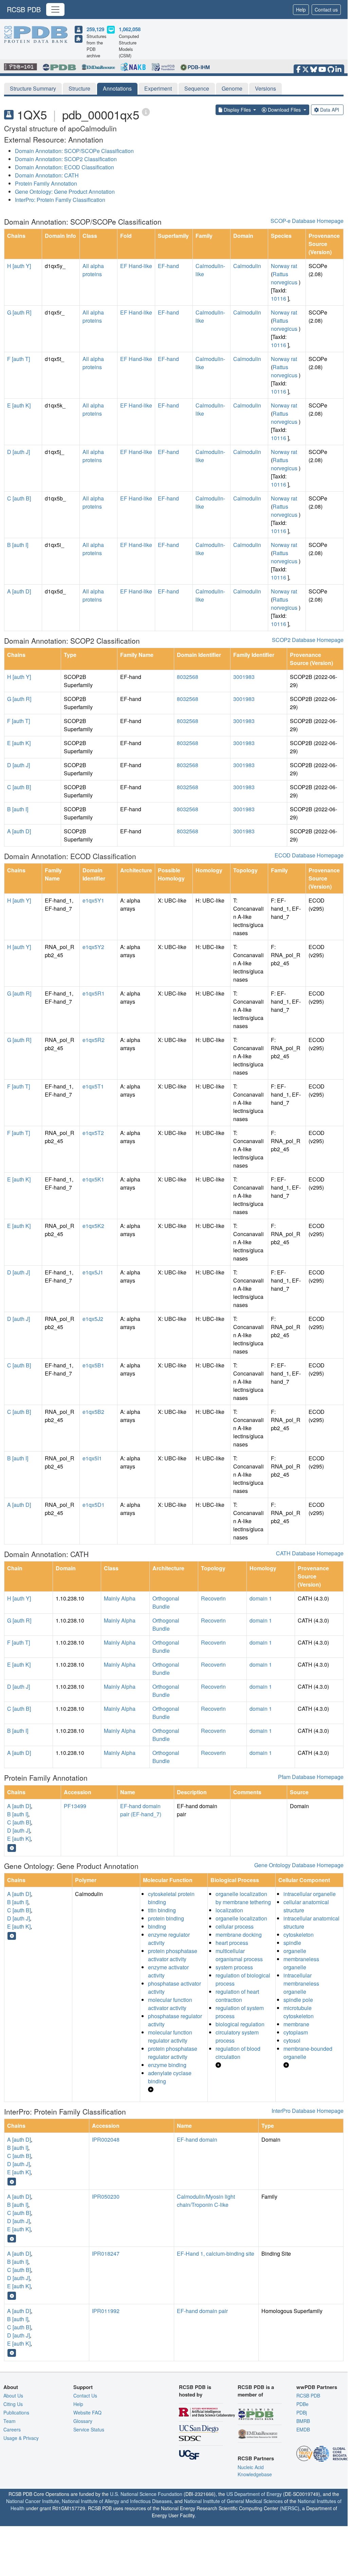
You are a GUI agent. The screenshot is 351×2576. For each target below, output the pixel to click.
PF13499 (75, 1806)
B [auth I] (18, 545)
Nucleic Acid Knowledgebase (255, 2471)
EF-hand (168, 266)
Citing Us (13, 2404)
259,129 (95, 29)
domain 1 (261, 1598)
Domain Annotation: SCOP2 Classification (66, 159)
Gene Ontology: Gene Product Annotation (65, 192)
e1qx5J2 (93, 1319)
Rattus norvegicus (284, 278)
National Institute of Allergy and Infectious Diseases (117, 2501)
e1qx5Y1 (93, 900)
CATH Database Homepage (310, 1553)
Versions (265, 88)
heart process (232, 1943)
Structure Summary (33, 88)
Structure (79, 88)
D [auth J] (19, 452)
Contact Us (85, 2395)
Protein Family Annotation (46, 183)
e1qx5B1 (93, 1365)
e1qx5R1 (94, 993)
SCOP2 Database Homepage (308, 640)
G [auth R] (19, 312)
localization (229, 1910)
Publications (16, 2412)
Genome (232, 88)
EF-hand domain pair (202, 2311)
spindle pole (298, 2000)
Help (301, 10)
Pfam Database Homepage (311, 1777)
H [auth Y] (19, 266)
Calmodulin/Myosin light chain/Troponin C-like (206, 2201)
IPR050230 (106, 2196)
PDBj (302, 2412)
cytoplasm (296, 2032)
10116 (279, 298)
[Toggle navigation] (55, 10)
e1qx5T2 (93, 1133)
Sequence (197, 88)
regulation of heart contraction (237, 1996)
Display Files (237, 110)
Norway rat (284, 266)
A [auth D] (19, 591)
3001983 (244, 677)
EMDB (303, 2429)
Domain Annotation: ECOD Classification (64, 167)
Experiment (158, 88)
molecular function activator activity (170, 2004)
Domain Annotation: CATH (47, 175)
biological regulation (240, 2024)
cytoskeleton (299, 1935)
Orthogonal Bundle (166, 1602)
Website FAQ (87, 2412)
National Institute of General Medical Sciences (233, 2501)
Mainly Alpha (120, 1598)
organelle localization (241, 1918)
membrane (296, 2024)
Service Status (89, 2429)
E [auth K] (19, 405)
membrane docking (239, 1935)
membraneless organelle (301, 1963)
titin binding (162, 1910)
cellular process (235, 1926)
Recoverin (213, 1598)
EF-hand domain (197, 2139)
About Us (13, 2395)
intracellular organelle (310, 1894)
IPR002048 (106, 2139)
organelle (295, 1951)
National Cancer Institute (33, 2501)
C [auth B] (19, 498)
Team (10, 2421)
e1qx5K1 (93, 1179)
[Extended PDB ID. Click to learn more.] (146, 112)
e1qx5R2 (94, 1040)
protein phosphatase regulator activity (173, 2053)
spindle (292, 1943)
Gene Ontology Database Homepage (299, 1865)
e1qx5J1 (93, 1272)
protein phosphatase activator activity (173, 1955)
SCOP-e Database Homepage (307, 221)
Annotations (117, 88)
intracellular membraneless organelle (301, 1983)
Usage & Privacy (21, 2438)
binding (157, 1926)
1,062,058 (130, 29)
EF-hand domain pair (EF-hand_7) (141, 1810)
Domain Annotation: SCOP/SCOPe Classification (74, 151)
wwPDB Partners (317, 2387)
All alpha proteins (93, 270)
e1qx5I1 (92, 1458)
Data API (330, 110)
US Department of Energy (254, 2494)
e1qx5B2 (93, 1412)
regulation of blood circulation (238, 2053)
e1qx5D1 (94, 1505)
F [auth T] (19, 359)
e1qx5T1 (93, 1086)
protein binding (166, 1918)
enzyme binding (167, 2065)
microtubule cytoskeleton (299, 2012)
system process (234, 1967)
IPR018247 (106, 2253)
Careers (12, 2429)
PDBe (302, 2404)
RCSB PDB (24, 9)
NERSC (290, 2508)
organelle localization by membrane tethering (243, 1898)
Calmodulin (247, 266)
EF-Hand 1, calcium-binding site (216, 2253)
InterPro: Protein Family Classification (60, 200)
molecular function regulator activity (170, 2036)
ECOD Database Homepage (309, 855)
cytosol (292, 2040)
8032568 (188, 677)
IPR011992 (106, 2311)
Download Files (284, 110)
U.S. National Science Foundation (146, 2494)
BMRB (303, 2421)
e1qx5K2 (93, 1226)
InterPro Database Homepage (308, 2111)
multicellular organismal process (239, 1955)
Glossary (83, 2421)
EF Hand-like (136, 266)
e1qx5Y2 (93, 947)
